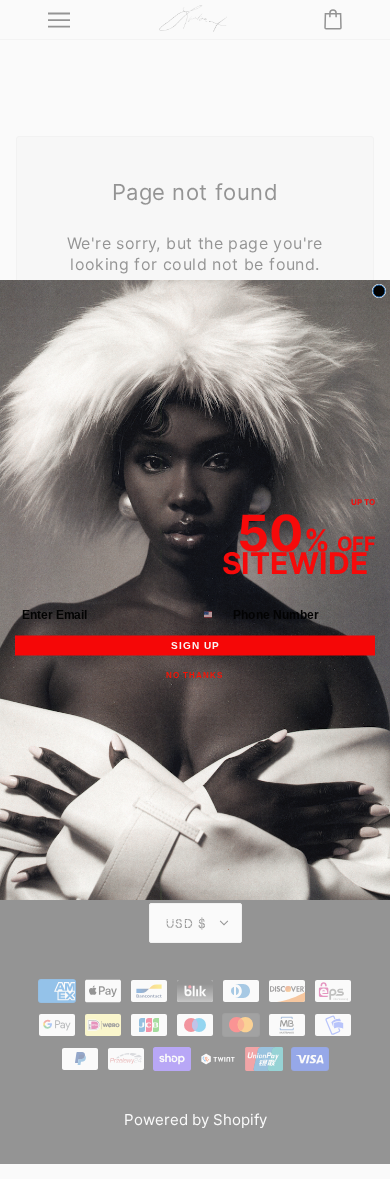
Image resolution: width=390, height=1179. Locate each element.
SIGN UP (195, 645)
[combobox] (213, 614)
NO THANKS (195, 675)
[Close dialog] (379, 291)
